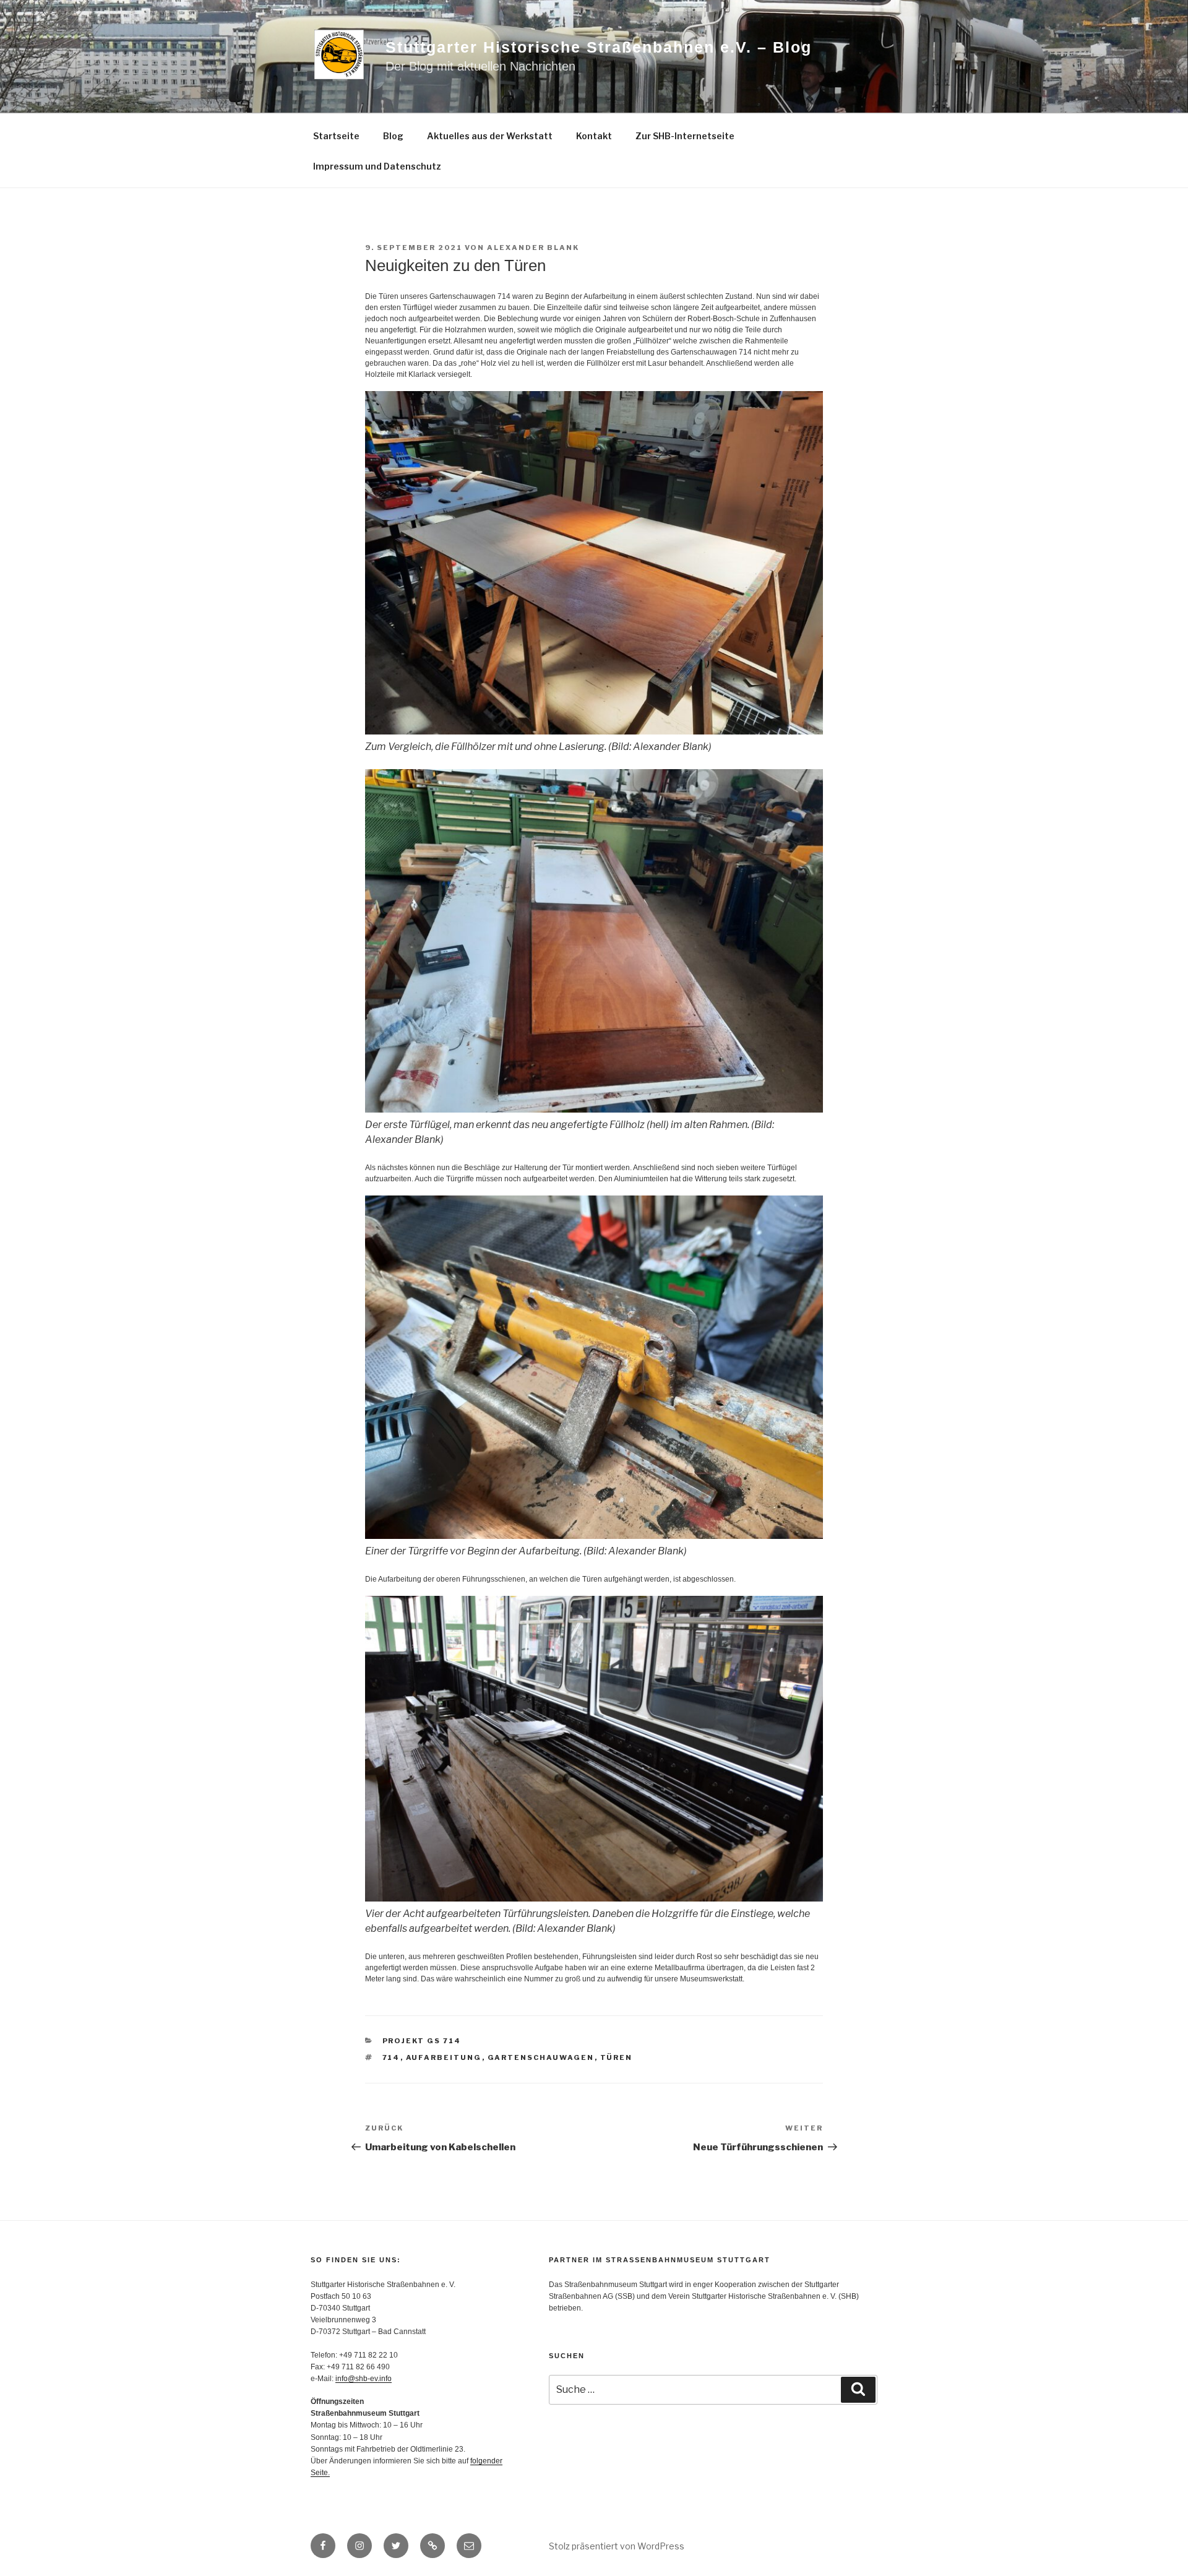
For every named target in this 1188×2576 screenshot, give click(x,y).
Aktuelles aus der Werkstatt (490, 136)
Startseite (336, 136)
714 (391, 2057)
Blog (393, 136)
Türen (617, 2057)
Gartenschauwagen (541, 2057)
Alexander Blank (533, 248)
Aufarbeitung (444, 2057)
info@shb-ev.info (364, 2379)
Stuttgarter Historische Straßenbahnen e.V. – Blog (599, 47)
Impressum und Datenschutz (377, 166)
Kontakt (594, 136)
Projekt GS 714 (422, 2041)
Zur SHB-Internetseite (685, 136)
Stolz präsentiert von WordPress (617, 2546)
